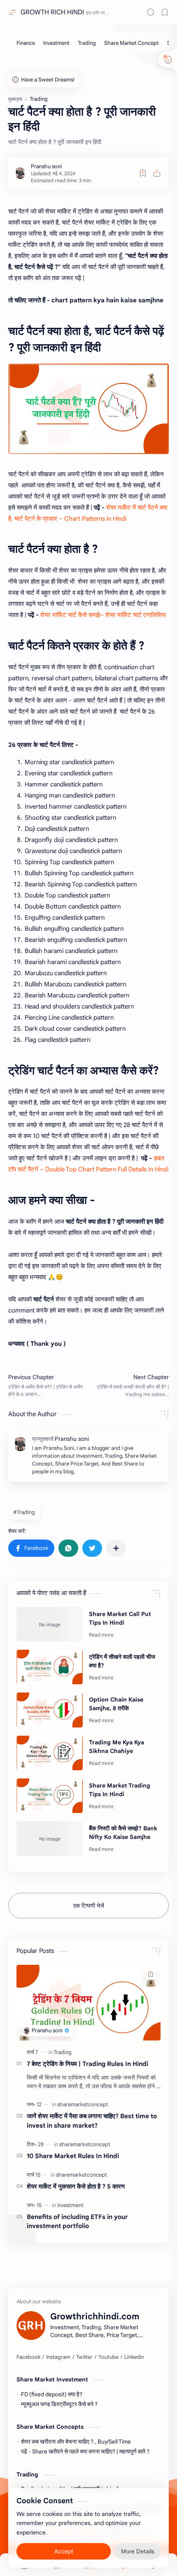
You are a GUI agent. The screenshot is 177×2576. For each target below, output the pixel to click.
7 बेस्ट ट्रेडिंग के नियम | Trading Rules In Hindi (87, 2064)
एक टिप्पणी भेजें (89, 1906)
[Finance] (26, 43)
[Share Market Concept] (132, 43)
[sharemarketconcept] (83, 2104)
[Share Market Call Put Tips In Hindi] (50, 1624)
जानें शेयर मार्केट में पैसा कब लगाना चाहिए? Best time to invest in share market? (92, 2121)
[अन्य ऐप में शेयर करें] (116, 1548)
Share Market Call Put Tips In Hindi (120, 1618)
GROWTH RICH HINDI (52, 12)
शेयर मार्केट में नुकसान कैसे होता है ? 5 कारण (76, 2186)
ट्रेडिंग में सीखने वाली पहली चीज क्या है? (122, 1661)
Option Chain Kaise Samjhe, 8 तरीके (116, 1704)
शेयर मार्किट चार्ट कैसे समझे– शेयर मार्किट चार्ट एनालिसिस (103, 615)
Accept (64, 2551)
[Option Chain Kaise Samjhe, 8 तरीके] (50, 1710)
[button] (31, 1548)
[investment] (70, 2205)
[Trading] (87, 43)
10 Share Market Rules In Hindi (73, 2156)
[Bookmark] (165, 12)
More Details (138, 2551)
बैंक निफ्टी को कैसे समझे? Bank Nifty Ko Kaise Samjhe (123, 1833)
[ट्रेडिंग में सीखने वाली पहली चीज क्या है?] (50, 1667)
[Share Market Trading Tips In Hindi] (50, 1796)
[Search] (151, 12)
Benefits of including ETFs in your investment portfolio (77, 2221)
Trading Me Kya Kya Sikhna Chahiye (116, 1747)
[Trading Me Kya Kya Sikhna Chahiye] (50, 1753)
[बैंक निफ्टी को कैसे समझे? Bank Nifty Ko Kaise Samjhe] (50, 1839)
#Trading (24, 1512)
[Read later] (143, 173)
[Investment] (56, 43)
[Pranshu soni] (46, 166)
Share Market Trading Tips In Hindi (120, 1790)
